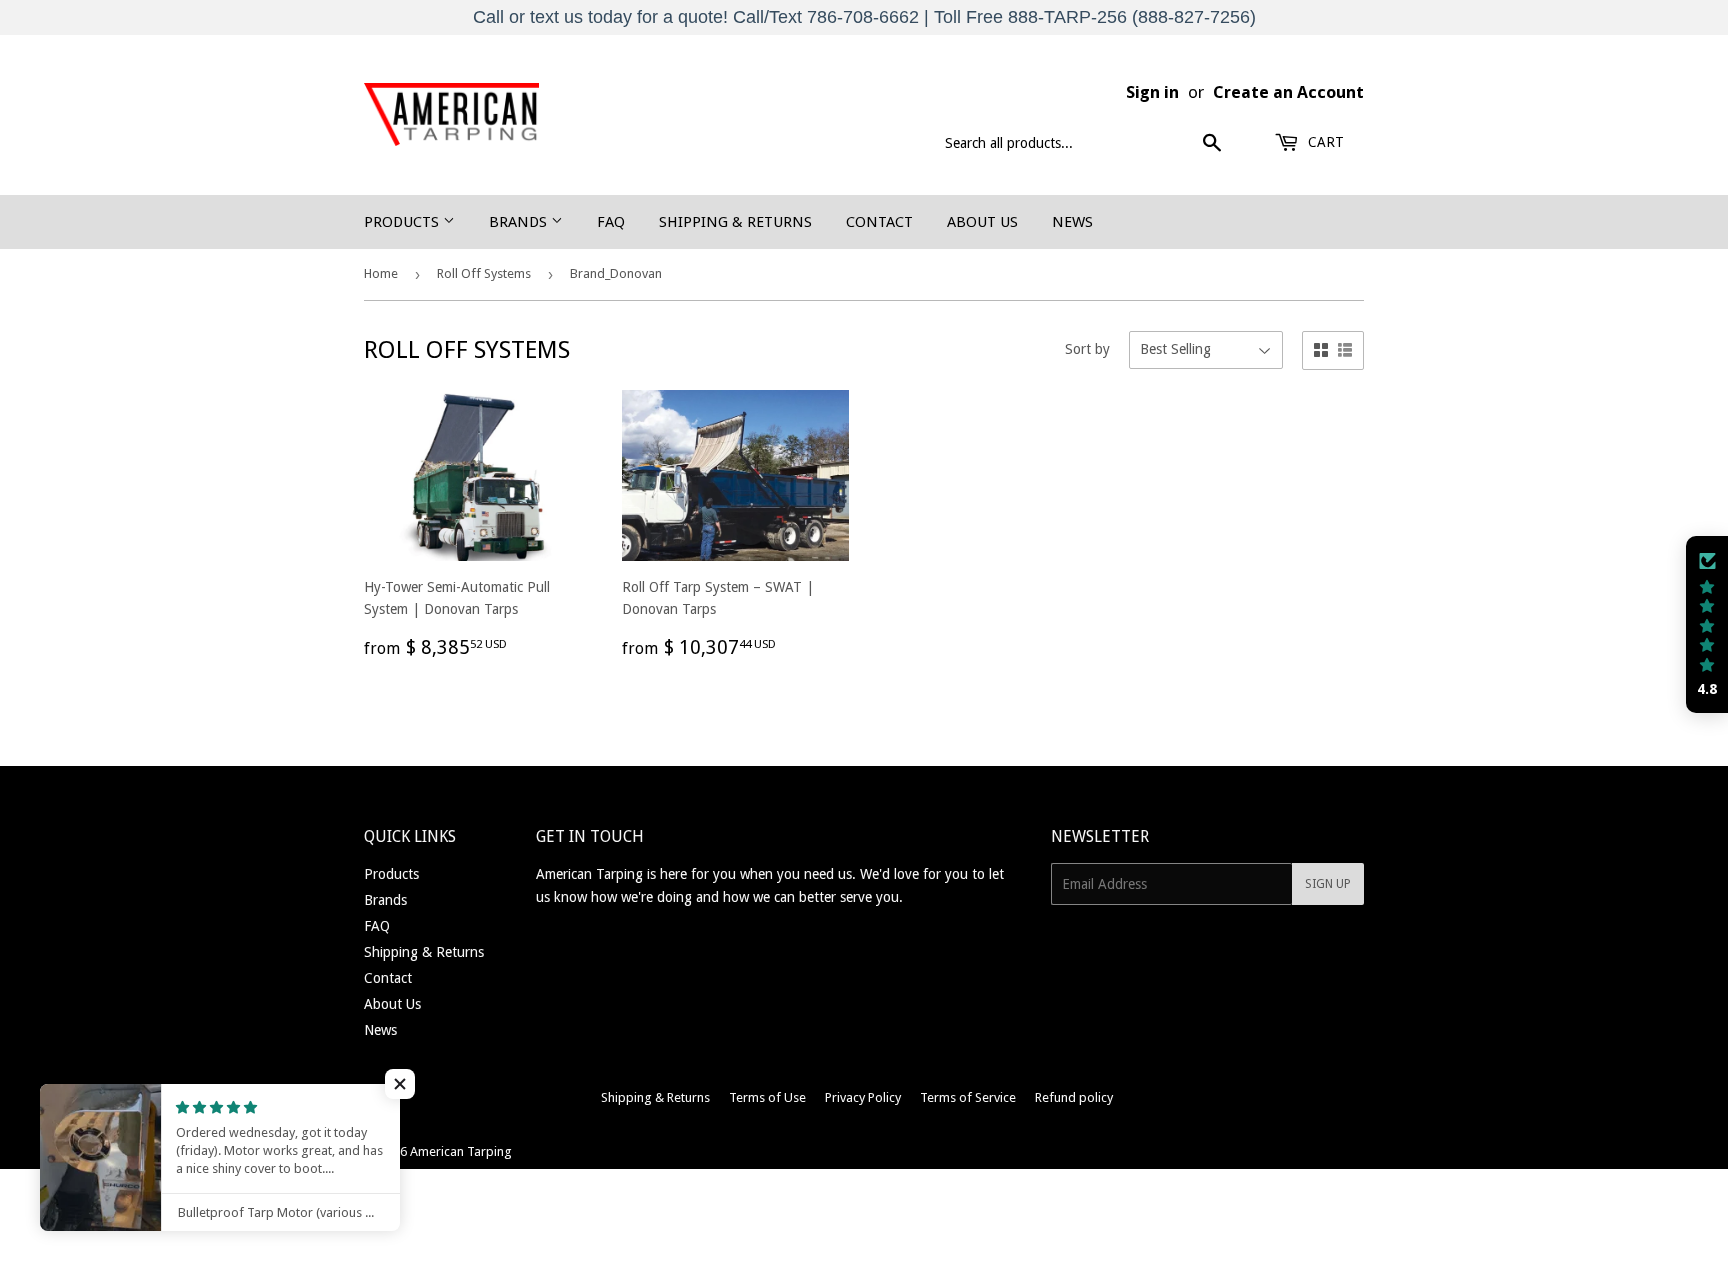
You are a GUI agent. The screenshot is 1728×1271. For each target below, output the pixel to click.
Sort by (1087, 349)
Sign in (1152, 92)
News (1072, 222)
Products (403, 222)
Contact (879, 222)
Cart (1324, 142)
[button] (1707, 625)
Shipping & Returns (735, 222)
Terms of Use (767, 1097)
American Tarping (461, 1151)
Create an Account (1288, 92)
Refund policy (1074, 1097)
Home (381, 273)
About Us (982, 222)
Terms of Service (968, 1097)
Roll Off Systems (484, 273)
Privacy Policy (863, 1097)
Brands (520, 222)
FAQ (611, 222)
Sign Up (1328, 884)
